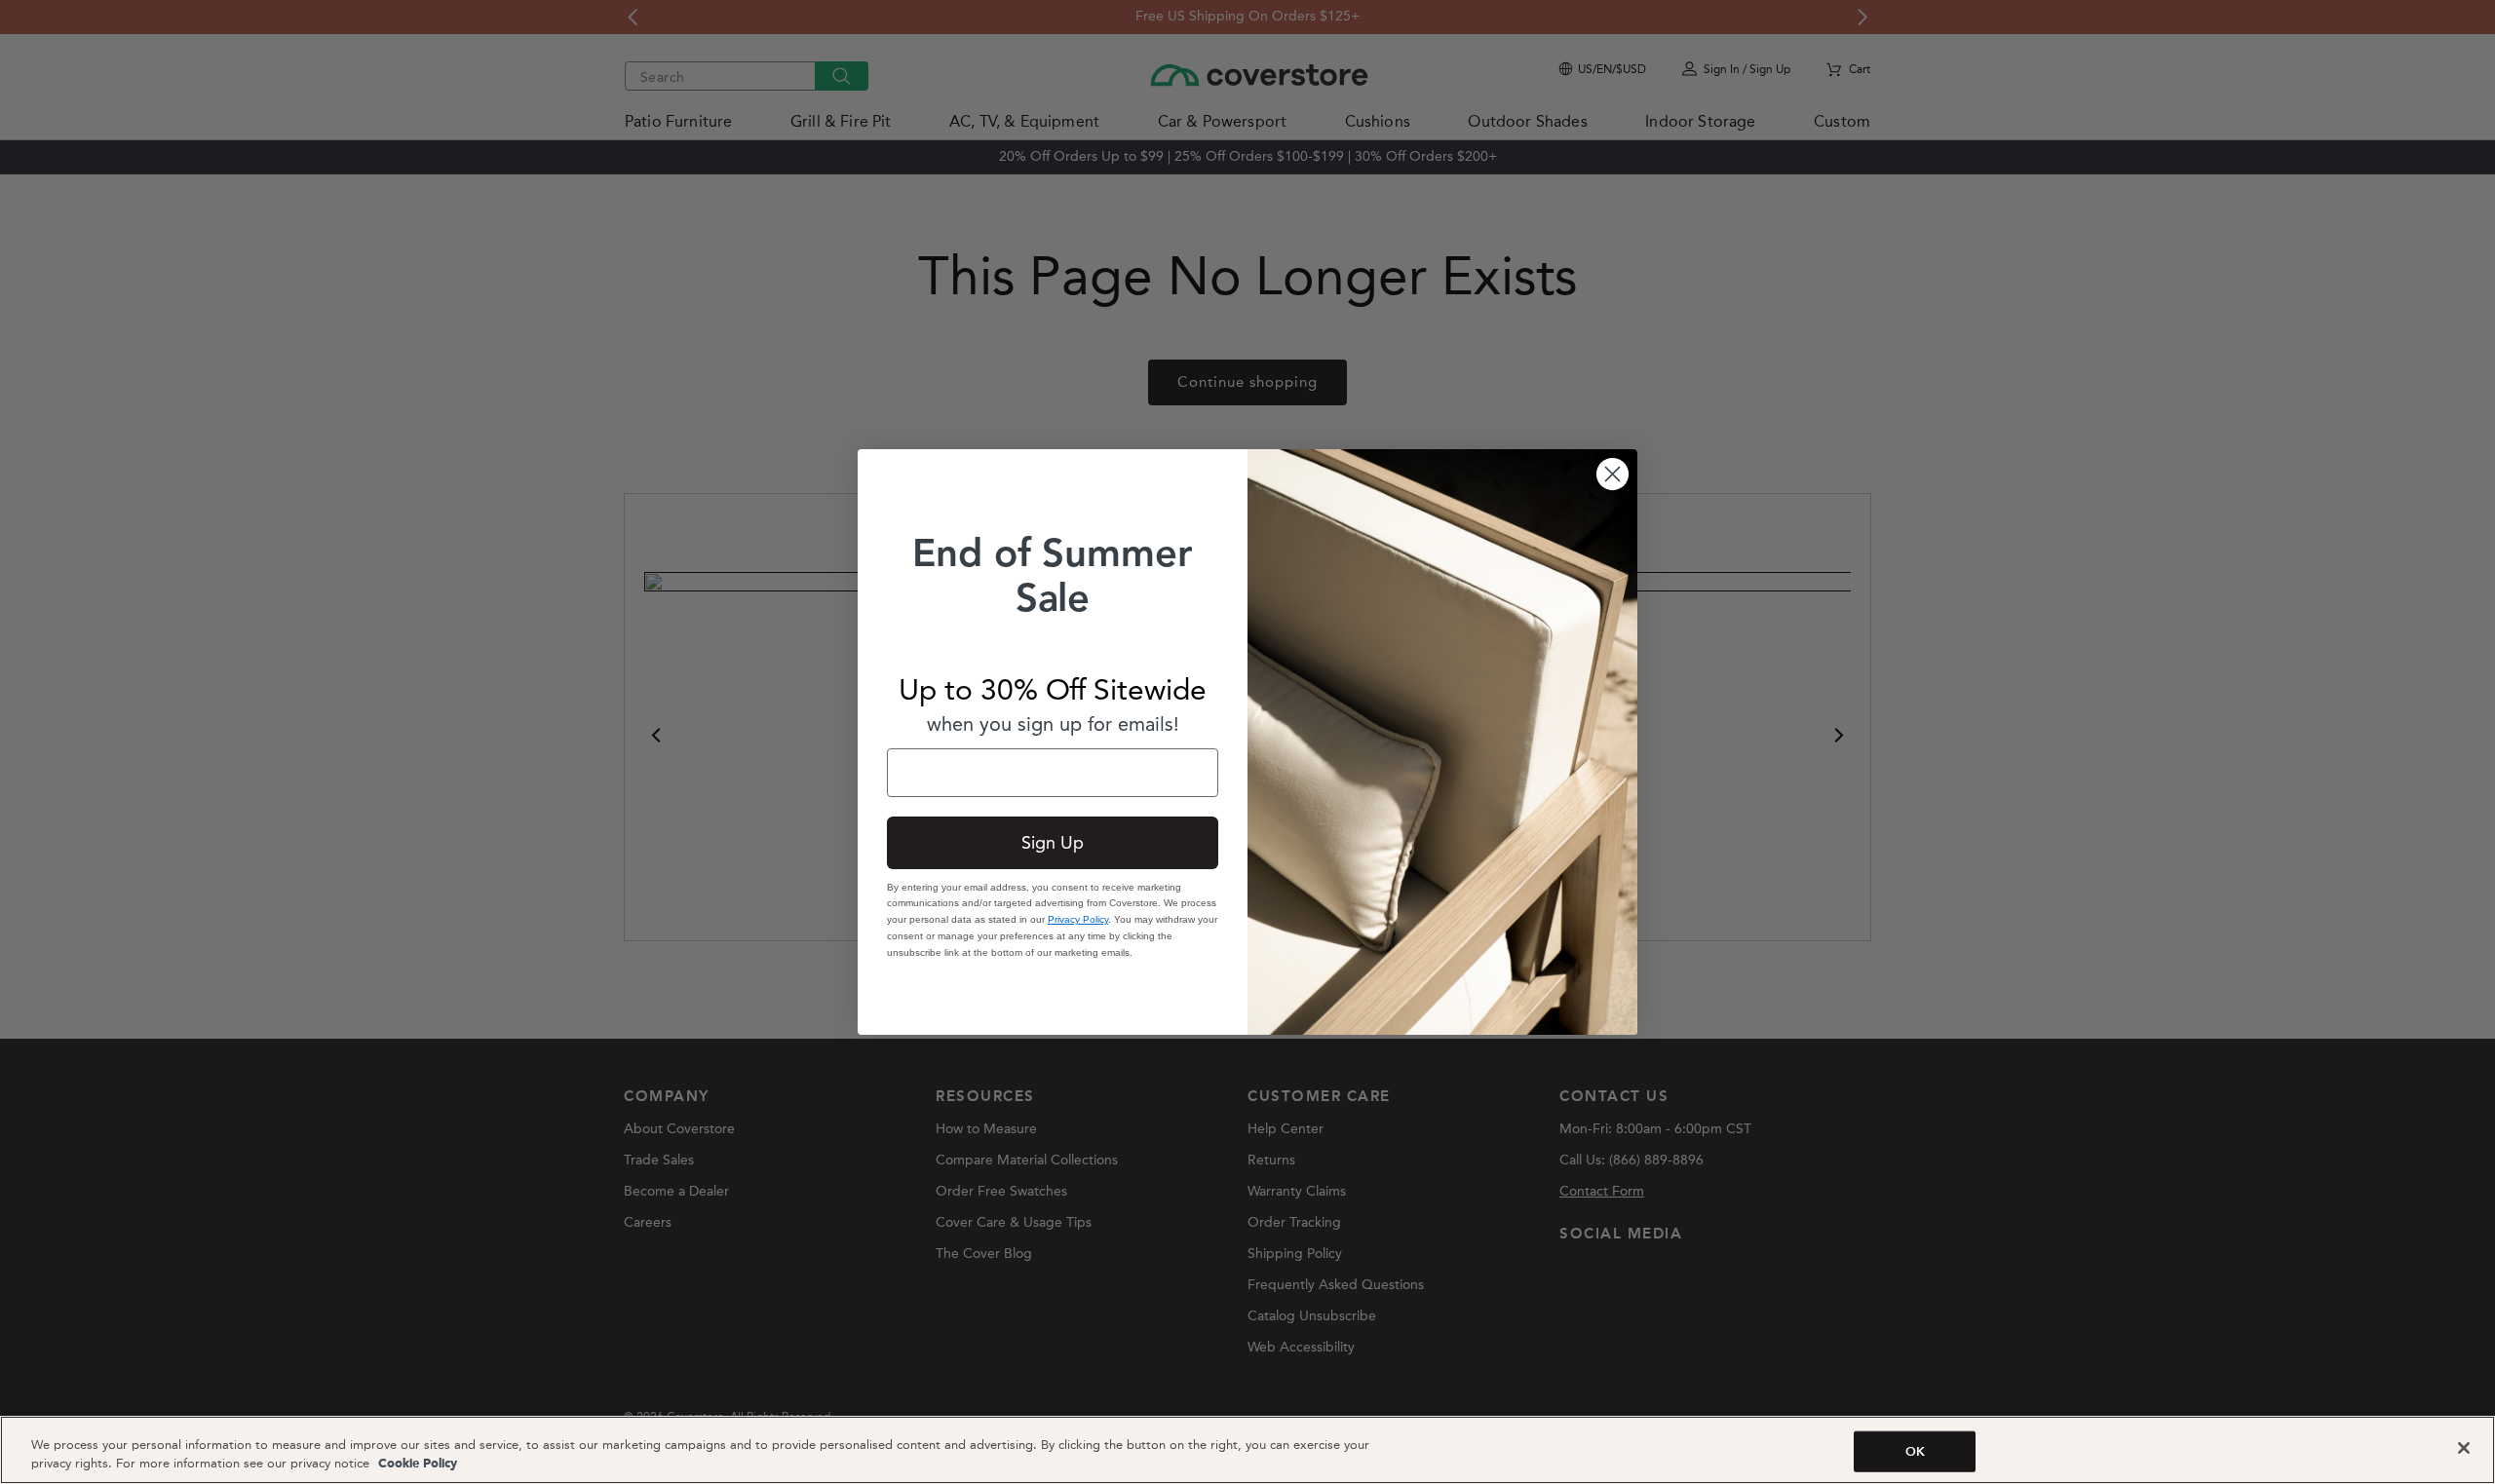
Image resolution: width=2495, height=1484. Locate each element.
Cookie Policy (416, 1464)
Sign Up (1053, 843)
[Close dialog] (1612, 474)
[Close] (2464, 1448)
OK (1915, 1451)
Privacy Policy (1078, 919)
